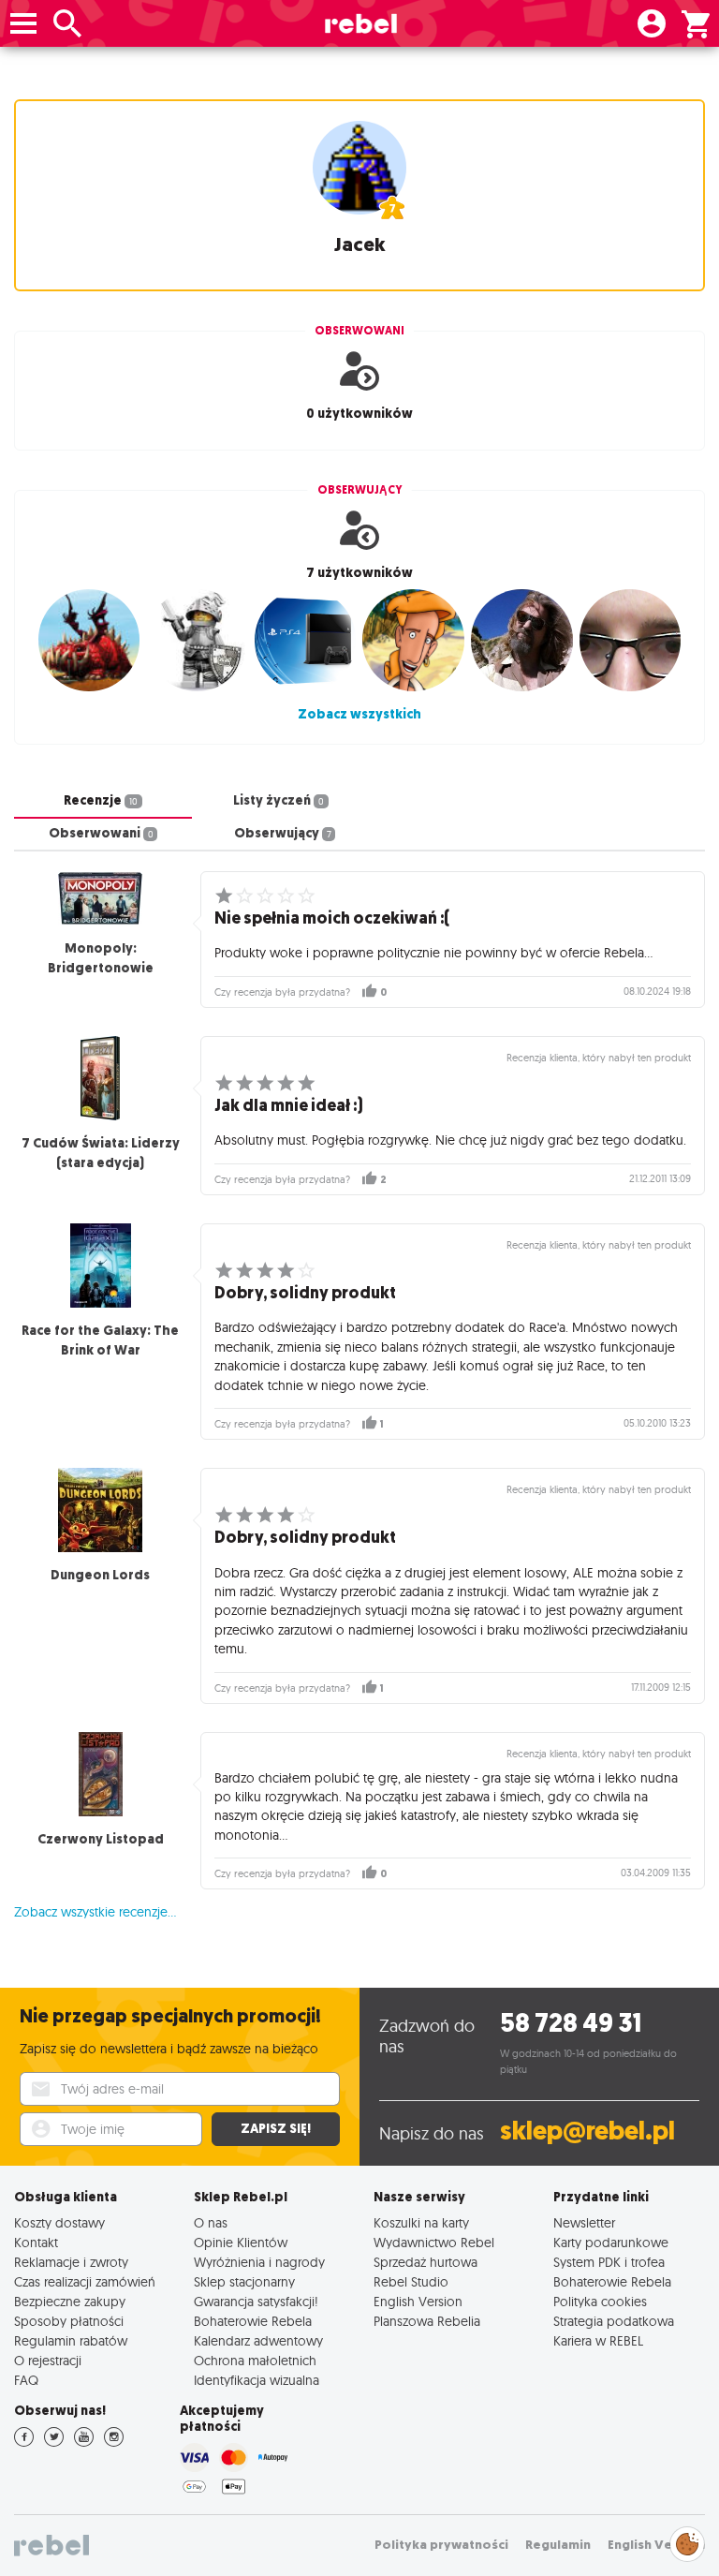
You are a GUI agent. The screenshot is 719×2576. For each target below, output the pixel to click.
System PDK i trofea (609, 2262)
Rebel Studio (411, 2281)
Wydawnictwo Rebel (434, 2242)
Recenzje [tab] (101, 800)
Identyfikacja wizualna (257, 2380)
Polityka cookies (600, 2301)
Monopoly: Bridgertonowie (101, 958)
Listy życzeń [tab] (279, 800)
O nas (211, 2222)
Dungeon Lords (100, 1575)
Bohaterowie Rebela (253, 2321)
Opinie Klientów (241, 2242)
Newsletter (584, 2222)
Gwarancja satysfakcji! (256, 2301)
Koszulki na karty (421, 2222)
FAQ (26, 2380)
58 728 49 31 (571, 2023)
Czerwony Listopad (101, 1839)
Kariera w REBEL (598, 2340)
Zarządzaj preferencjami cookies (687, 2541)
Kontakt (36, 2242)
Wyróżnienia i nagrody (259, 2262)
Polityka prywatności (441, 2545)
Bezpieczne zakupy (70, 2301)
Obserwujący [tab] (283, 833)
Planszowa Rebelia (427, 2321)
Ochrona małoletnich (255, 2360)
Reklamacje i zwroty (71, 2262)
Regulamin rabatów (71, 2340)
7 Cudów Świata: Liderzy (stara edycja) (101, 1153)
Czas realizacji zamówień (85, 2281)
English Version (418, 2301)
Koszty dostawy (59, 2222)
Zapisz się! (276, 2129)
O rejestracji (48, 2360)
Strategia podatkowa (614, 2321)
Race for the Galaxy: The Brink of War (100, 1340)
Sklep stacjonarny (244, 2281)
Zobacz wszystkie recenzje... (95, 1912)
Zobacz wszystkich (359, 714)
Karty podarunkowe (611, 2242)
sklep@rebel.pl (587, 2131)
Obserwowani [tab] (101, 833)
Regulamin (558, 2545)
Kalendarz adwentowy (258, 2340)
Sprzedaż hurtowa (426, 2262)
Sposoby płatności (69, 2321)
